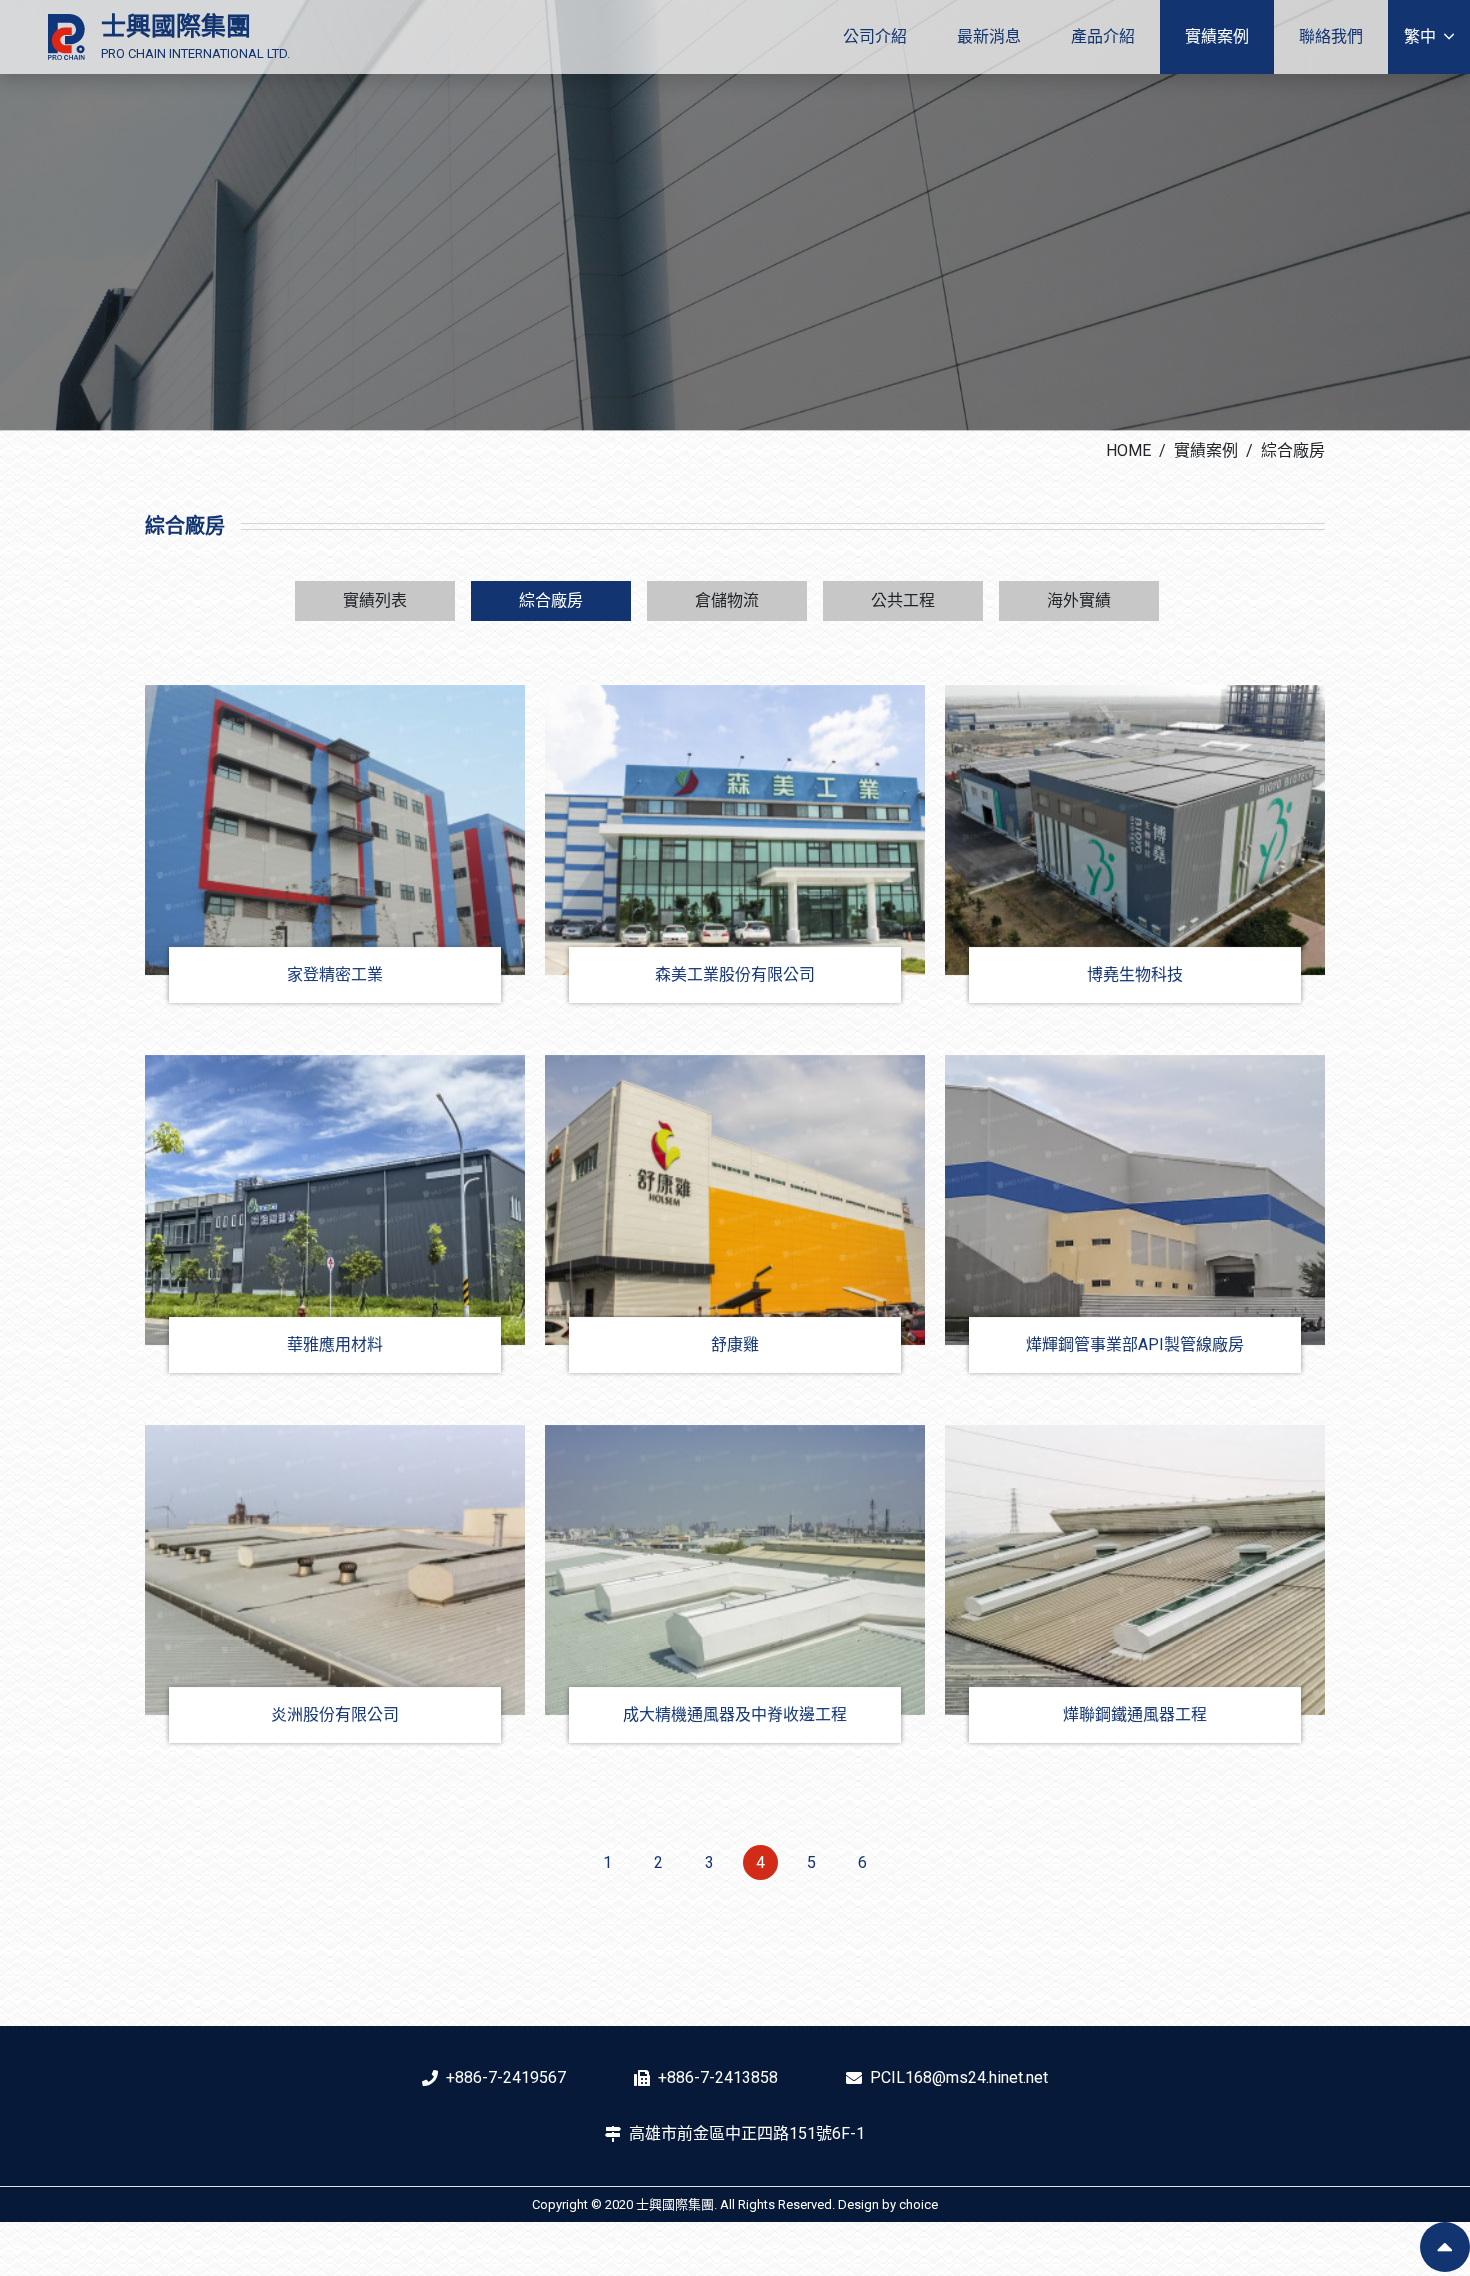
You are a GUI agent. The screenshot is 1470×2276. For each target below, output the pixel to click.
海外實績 (1079, 600)
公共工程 (903, 600)
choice (918, 2204)
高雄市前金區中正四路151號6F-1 (747, 2133)
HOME (1128, 450)
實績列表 (375, 600)
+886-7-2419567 (506, 2077)
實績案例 (1206, 450)
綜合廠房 (1293, 450)
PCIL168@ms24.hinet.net (959, 2077)
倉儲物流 (727, 600)
